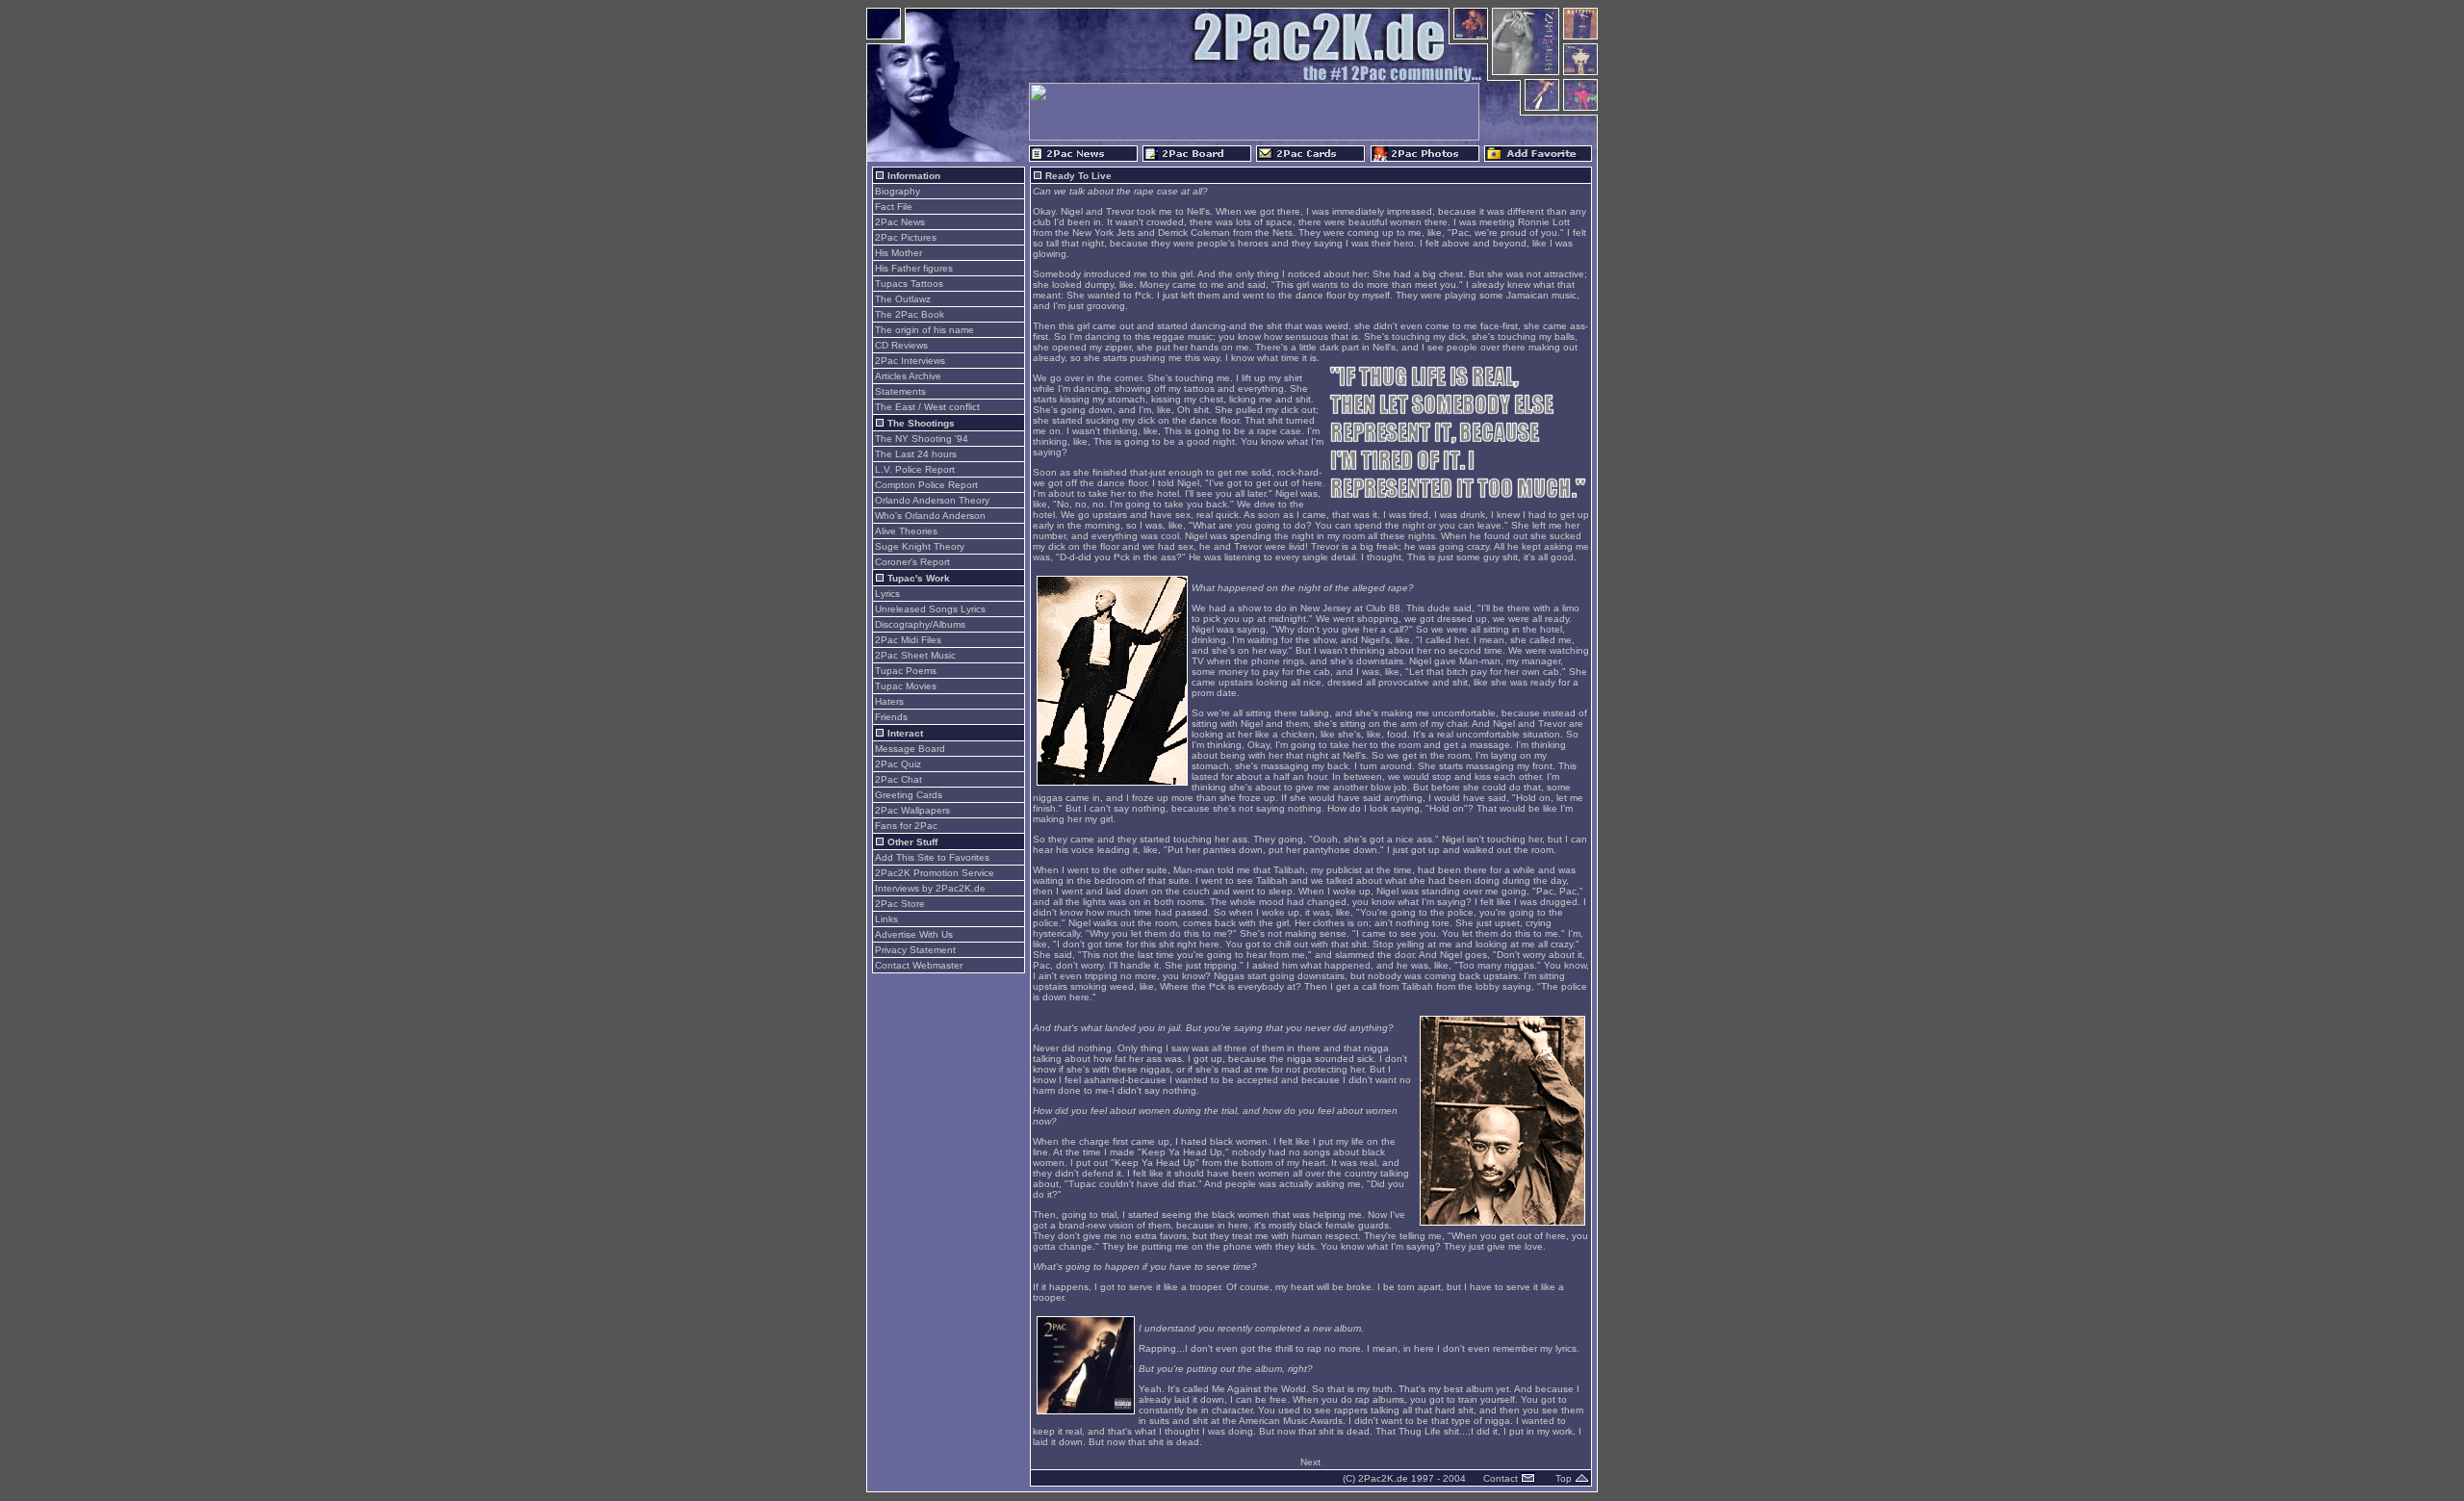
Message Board (910, 749)
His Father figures (914, 268)
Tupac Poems (906, 671)
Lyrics (887, 594)
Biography (898, 191)
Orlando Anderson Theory (932, 500)
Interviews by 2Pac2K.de (930, 888)
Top (1565, 1478)
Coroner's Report (912, 562)
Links (886, 919)
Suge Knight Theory (920, 546)
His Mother (898, 253)
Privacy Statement (915, 950)
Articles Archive (908, 376)
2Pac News (900, 222)
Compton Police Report (926, 485)
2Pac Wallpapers (912, 810)
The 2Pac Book (910, 314)
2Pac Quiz (898, 764)
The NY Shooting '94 (922, 439)
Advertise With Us (914, 934)
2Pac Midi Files (908, 640)
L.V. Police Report (915, 469)
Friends (891, 717)
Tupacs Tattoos (909, 284)
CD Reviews (901, 345)
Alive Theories (906, 531)
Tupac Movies (906, 686)
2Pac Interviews (910, 361)
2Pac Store (900, 904)
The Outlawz (903, 299)
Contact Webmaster (919, 965)
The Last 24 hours (916, 454)
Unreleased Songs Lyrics (930, 609)
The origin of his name (924, 330)
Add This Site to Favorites (932, 857)
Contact (1502, 1478)
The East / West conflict (927, 407)
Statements (900, 391)
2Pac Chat (898, 779)
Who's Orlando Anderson (930, 516)
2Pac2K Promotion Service (935, 873)
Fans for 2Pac (906, 826)
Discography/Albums (920, 624)
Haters (889, 701)
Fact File (894, 207)
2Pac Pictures (906, 237)
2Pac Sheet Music (915, 655)
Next (1310, 1462)
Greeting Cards (909, 795)
